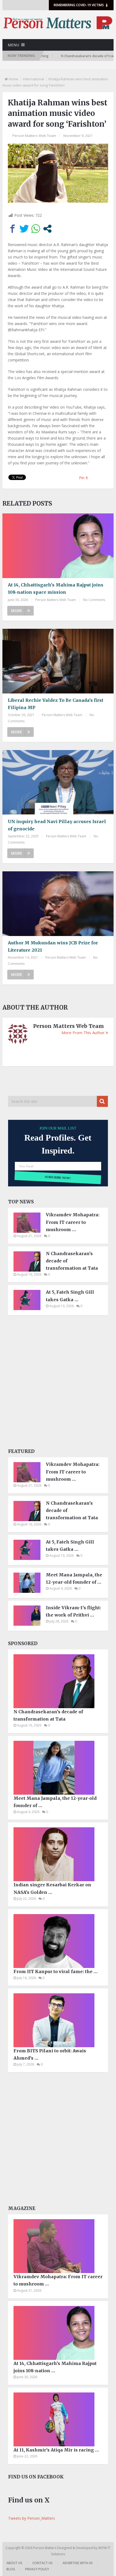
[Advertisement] (58, 1383)
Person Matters (45, 2548)
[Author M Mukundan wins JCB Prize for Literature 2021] (58, 904)
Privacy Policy (37, 2569)
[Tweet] (24, 229)
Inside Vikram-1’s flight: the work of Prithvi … (73, 1611)
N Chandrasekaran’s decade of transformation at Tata (72, 1261)
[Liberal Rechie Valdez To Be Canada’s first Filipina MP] (58, 661)
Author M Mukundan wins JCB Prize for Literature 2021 (53, 946)
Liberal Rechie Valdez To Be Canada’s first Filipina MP (56, 704)
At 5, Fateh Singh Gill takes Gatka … (70, 1296)
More (17, 611)
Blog (11, 2569)
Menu (13, 45)
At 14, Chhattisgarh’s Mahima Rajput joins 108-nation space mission (56, 588)
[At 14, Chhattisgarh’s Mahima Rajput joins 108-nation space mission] (58, 546)
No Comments (94, 600)
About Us (14, 2563)
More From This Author (83, 1033)
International (33, 79)
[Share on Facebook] (13, 229)
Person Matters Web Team (34, 136)
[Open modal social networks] (47, 229)
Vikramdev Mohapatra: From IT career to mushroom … (73, 1222)
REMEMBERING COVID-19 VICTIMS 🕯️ (81, 5)
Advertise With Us (78, 2563)
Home (13, 79)
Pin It (83, 478)
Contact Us (42, 2563)
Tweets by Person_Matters (32, 2518)
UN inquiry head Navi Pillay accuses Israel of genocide (57, 825)
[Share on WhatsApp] (36, 229)
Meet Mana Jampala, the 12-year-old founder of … (74, 1578)
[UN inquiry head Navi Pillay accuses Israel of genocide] (58, 782)
